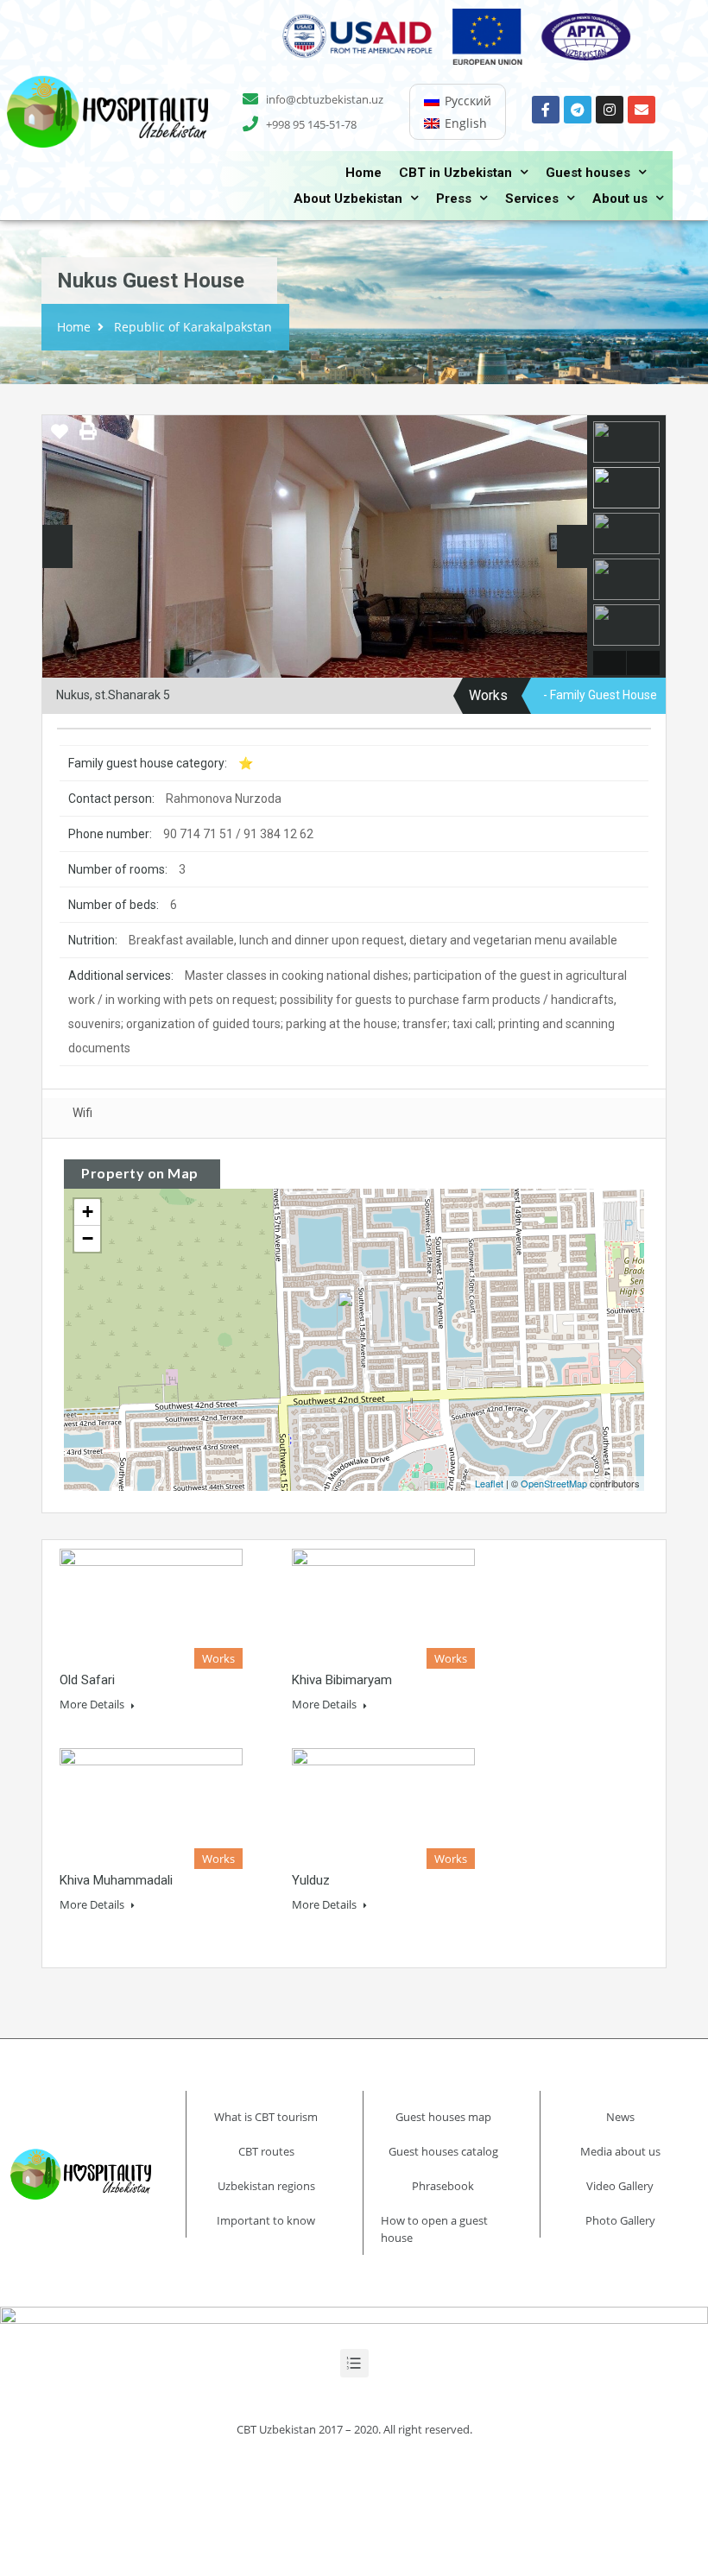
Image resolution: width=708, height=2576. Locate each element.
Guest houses (588, 173)
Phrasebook (443, 2186)
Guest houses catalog (443, 2151)
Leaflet (489, 1483)
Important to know (266, 2220)
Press (454, 199)
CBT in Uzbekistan (455, 173)
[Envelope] (642, 110)
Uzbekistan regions (266, 2186)
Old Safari (87, 1680)
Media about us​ (620, 2151)
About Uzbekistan (348, 199)
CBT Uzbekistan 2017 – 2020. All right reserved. (354, 2429)
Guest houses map (443, 2117)
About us (620, 199)
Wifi (82, 1113)
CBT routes (266, 2151)
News (620, 2117)
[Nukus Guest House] (355, 1315)
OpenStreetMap (554, 1483)
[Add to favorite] (60, 438)
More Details (93, 1704)
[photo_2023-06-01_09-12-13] (315, 552)
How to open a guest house (434, 2229)
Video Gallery (620, 2186)
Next (572, 546)
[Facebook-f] (546, 110)
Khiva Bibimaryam (342, 1680)
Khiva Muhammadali (116, 1880)
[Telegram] (578, 110)
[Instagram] (610, 110)
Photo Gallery (620, 2220)
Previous (57, 546)
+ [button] (88, 1212)
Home (363, 173)
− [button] (88, 1238)
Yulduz (311, 1880)
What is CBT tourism (266, 2117)
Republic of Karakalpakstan (193, 327)
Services (532, 199)
